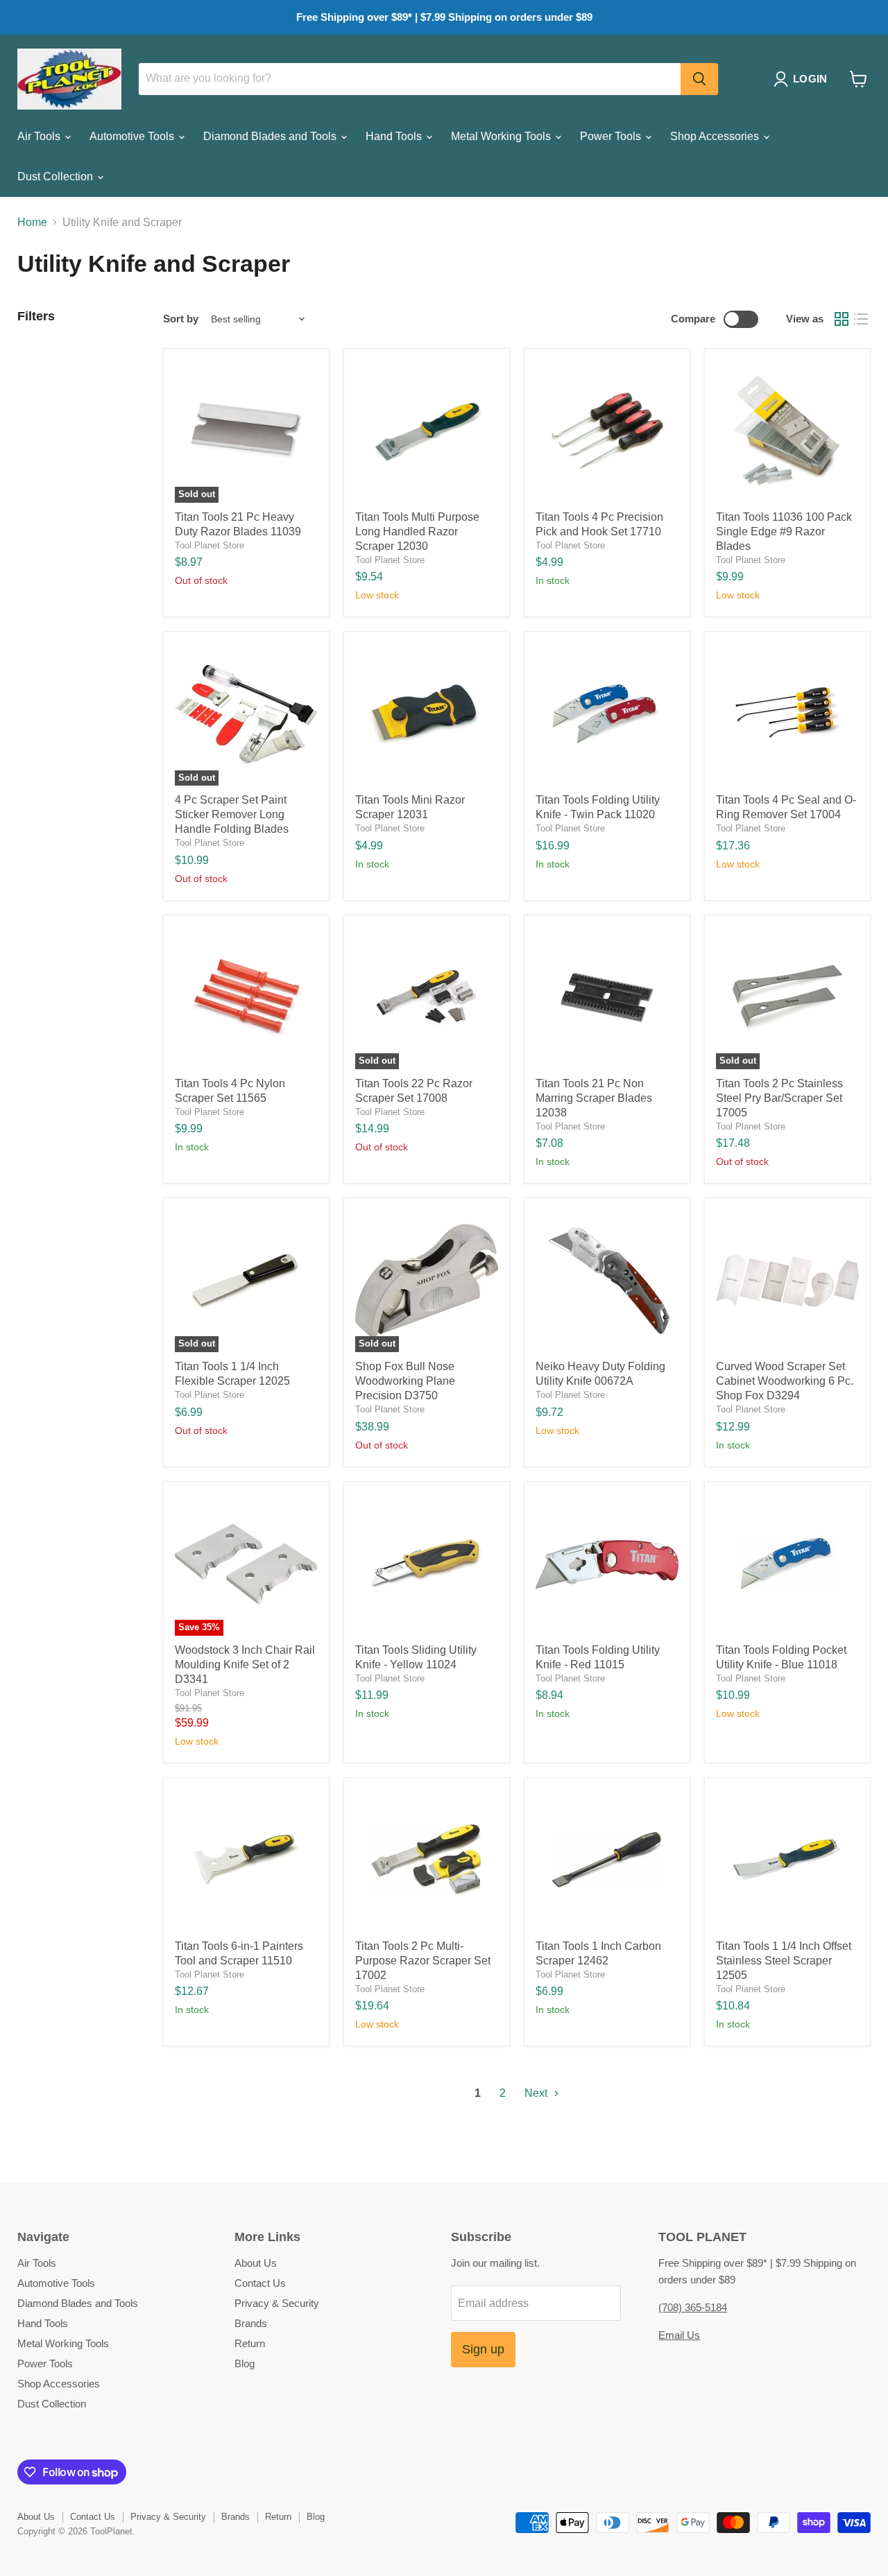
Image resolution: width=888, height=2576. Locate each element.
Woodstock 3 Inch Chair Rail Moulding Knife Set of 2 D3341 (245, 1665)
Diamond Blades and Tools (271, 136)
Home (32, 222)
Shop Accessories (716, 136)
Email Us (679, 2335)
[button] (803, 79)
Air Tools (40, 136)
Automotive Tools (133, 136)
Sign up (483, 2349)
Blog (245, 2363)
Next (537, 2093)
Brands (251, 2323)
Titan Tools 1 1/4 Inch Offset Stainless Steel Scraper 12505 (784, 1961)
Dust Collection (57, 176)
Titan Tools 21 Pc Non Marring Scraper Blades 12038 (594, 1098)
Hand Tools (395, 136)
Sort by (181, 319)
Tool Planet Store (210, 545)
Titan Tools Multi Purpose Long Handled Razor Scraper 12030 (417, 531)
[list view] (861, 319)
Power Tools (612, 136)
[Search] (699, 79)
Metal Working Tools (502, 136)
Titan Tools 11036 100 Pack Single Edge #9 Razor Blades (784, 531)
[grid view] (842, 319)
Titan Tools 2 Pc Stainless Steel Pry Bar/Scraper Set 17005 (779, 1098)
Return (250, 2343)
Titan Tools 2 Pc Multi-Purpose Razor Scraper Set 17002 (423, 1961)
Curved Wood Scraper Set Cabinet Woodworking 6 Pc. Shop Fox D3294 (785, 1381)
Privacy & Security (277, 2303)
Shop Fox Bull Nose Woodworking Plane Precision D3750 (405, 1381)
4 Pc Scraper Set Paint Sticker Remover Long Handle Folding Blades (232, 814)
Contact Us (260, 2283)
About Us (256, 2263)
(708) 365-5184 (693, 2307)
